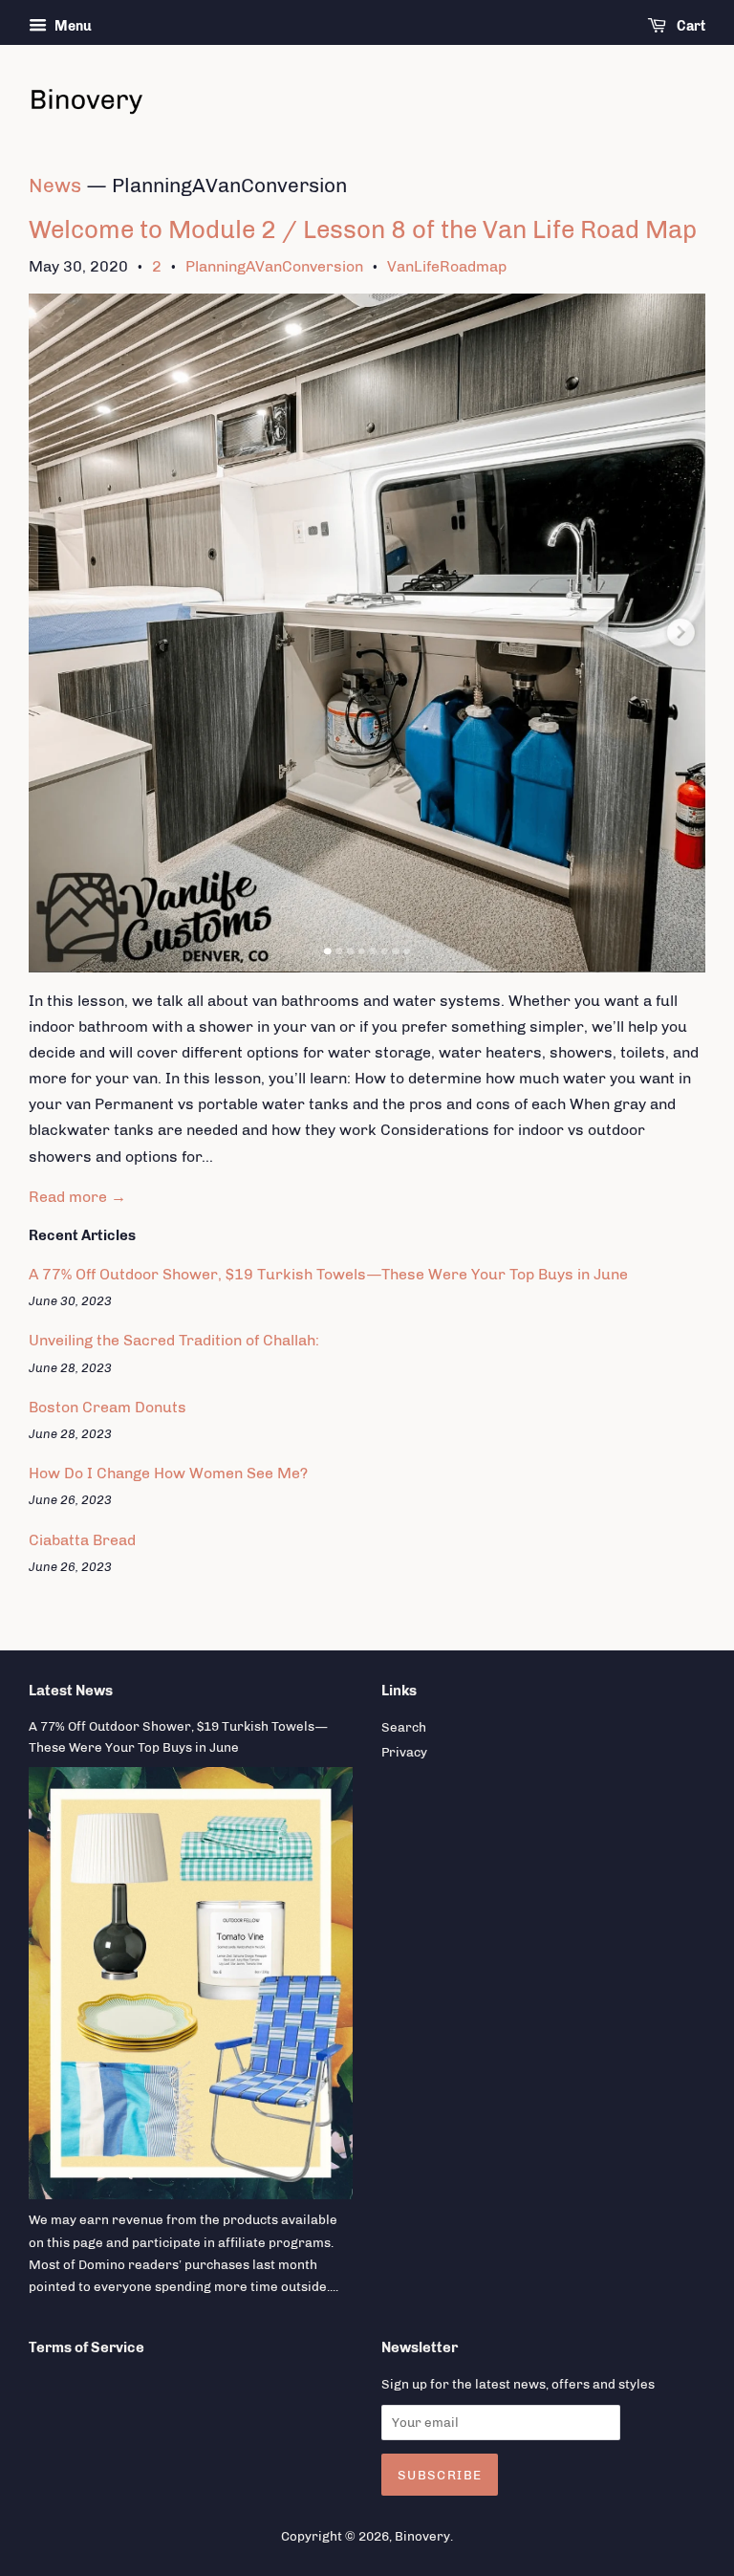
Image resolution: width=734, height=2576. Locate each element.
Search (404, 1727)
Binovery (422, 2536)
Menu (72, 26)
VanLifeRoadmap (447, 266)
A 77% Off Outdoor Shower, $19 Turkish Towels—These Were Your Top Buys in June (328, 1274)
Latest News (71, 1691)
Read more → (77, 1197)
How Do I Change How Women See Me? (168, 1473)
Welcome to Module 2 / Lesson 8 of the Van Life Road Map (363, 230)
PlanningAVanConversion (274, 266)
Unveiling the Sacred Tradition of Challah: (174, 1340)
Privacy (404, 1752)
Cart (690, 26)
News (55, 185)
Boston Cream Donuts (108, 1407)
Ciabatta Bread (82, 1540)
